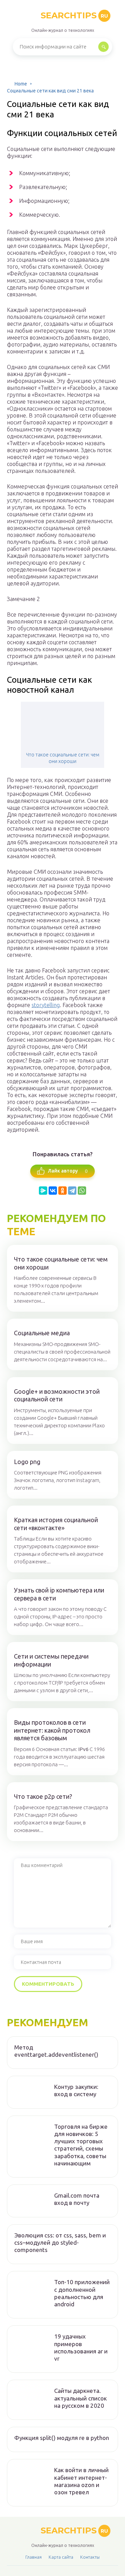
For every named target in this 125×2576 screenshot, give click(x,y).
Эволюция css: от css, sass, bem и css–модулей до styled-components (60, 2243)
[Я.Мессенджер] (43, 1191)
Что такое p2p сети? (43, 1796)
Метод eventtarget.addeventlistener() (56, 2051)
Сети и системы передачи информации (51, 1660)
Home (21, 84)
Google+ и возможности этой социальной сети (57, 1395)
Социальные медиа (42, 1333)
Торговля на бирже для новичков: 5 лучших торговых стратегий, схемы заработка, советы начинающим (81, 2145)
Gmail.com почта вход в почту (77, 2199)
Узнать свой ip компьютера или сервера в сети (59, 1594)
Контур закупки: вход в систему (76, 2090)
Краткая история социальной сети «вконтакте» (56, 1524)
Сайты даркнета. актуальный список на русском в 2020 (81, 2398)
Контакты (90, 2557)
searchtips (74, 15)
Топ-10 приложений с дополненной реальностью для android (82, 2293)
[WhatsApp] (82, 1191)
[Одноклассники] (62, 1191)
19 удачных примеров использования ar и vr (81, 2347)
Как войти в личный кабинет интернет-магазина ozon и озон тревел (81, 2481)
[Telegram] (72, 1191)
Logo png (27, 1462)
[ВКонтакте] (53, 1191)
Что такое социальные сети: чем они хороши (63, 758)
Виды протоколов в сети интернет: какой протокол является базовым (52, 1730)
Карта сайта (61, 2557)
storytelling (46, 1005)
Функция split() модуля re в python (62, 2438)
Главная (34, 2557)
